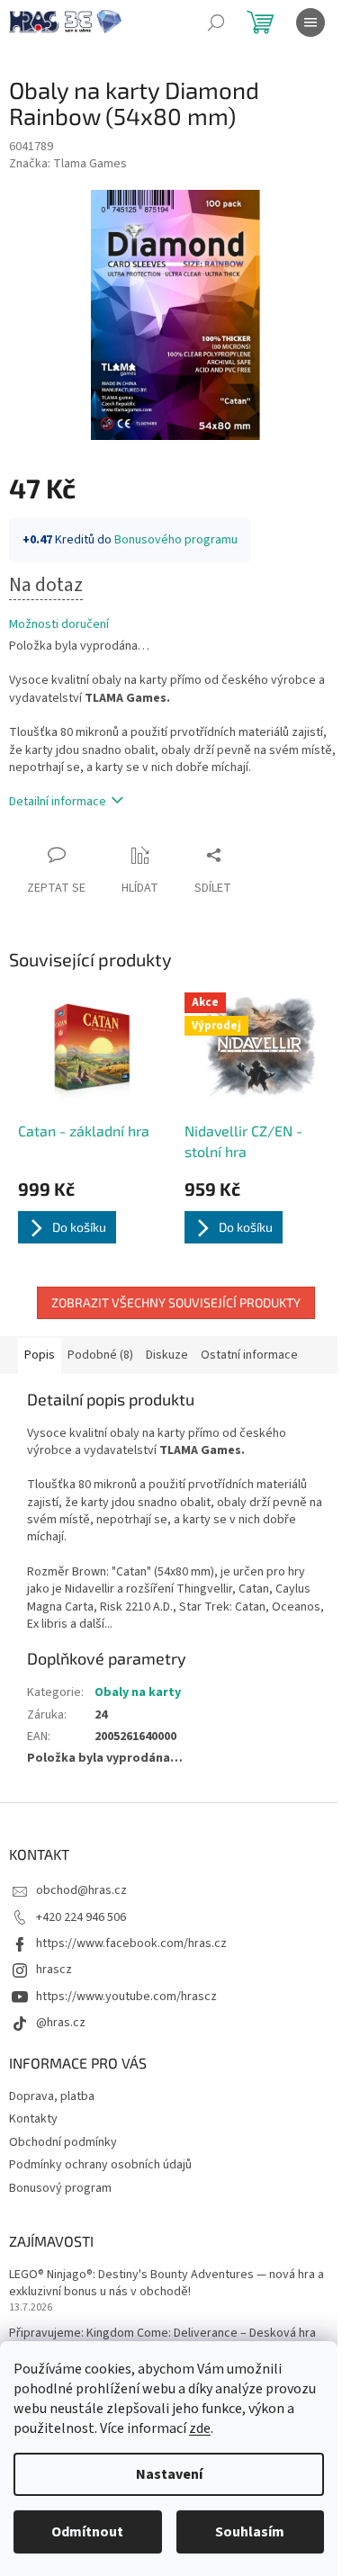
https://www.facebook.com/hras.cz (131, 1943)
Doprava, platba (52, 2096)
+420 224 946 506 (81, 1917)
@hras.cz (61, 2023)
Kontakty (33, 2119)
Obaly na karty (138, 1692)
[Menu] (310, 22)
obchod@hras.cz (81, 1890)
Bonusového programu (176, 540)
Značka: (68, 164)
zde (200, 2428)
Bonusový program (60, 2188)
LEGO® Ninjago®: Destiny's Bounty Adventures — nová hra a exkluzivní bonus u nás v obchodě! (166, 2284)
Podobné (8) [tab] (100, 1355)
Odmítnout (87, 2532)
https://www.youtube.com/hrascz (126, 1997)
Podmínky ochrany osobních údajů (100, 2165)
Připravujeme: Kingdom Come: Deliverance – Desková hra (162, 2334)
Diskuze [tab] (167, 1355)
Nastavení (169, 2474)
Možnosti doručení (59, 625)
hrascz (54, 1970)
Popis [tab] (40, 1355)
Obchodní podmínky (63, 2142)
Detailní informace (58, 802)
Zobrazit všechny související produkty (176, 1302)
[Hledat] (216, 22)
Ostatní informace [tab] (249, 1355)
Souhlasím (250, 2532)
